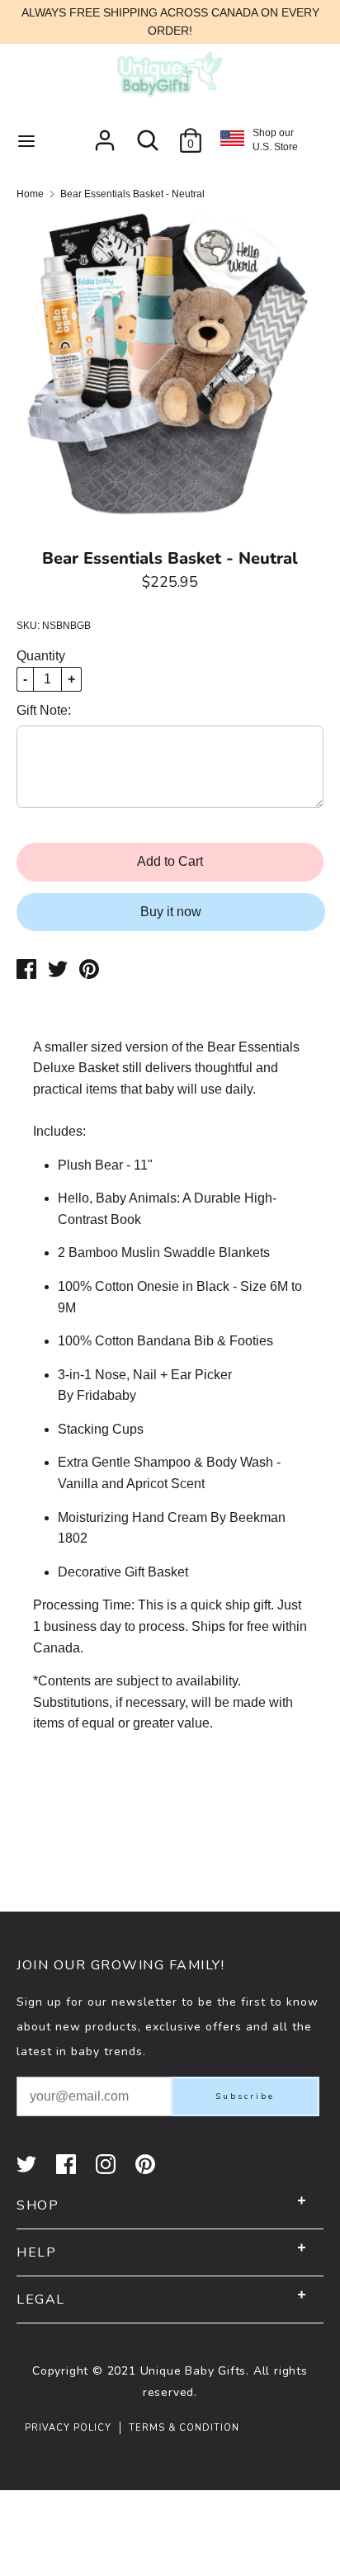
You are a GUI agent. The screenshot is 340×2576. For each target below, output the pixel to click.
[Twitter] (28, 2164)
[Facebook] (68, 2164)
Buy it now (171, 912)
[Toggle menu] (26, 140)
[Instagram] (107, 2164)
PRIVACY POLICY (68, 2428)
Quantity (41, 656)
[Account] (105, 134)
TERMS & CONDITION (184, 2428)
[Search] (148, 134)
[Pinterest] (147, 2164)
